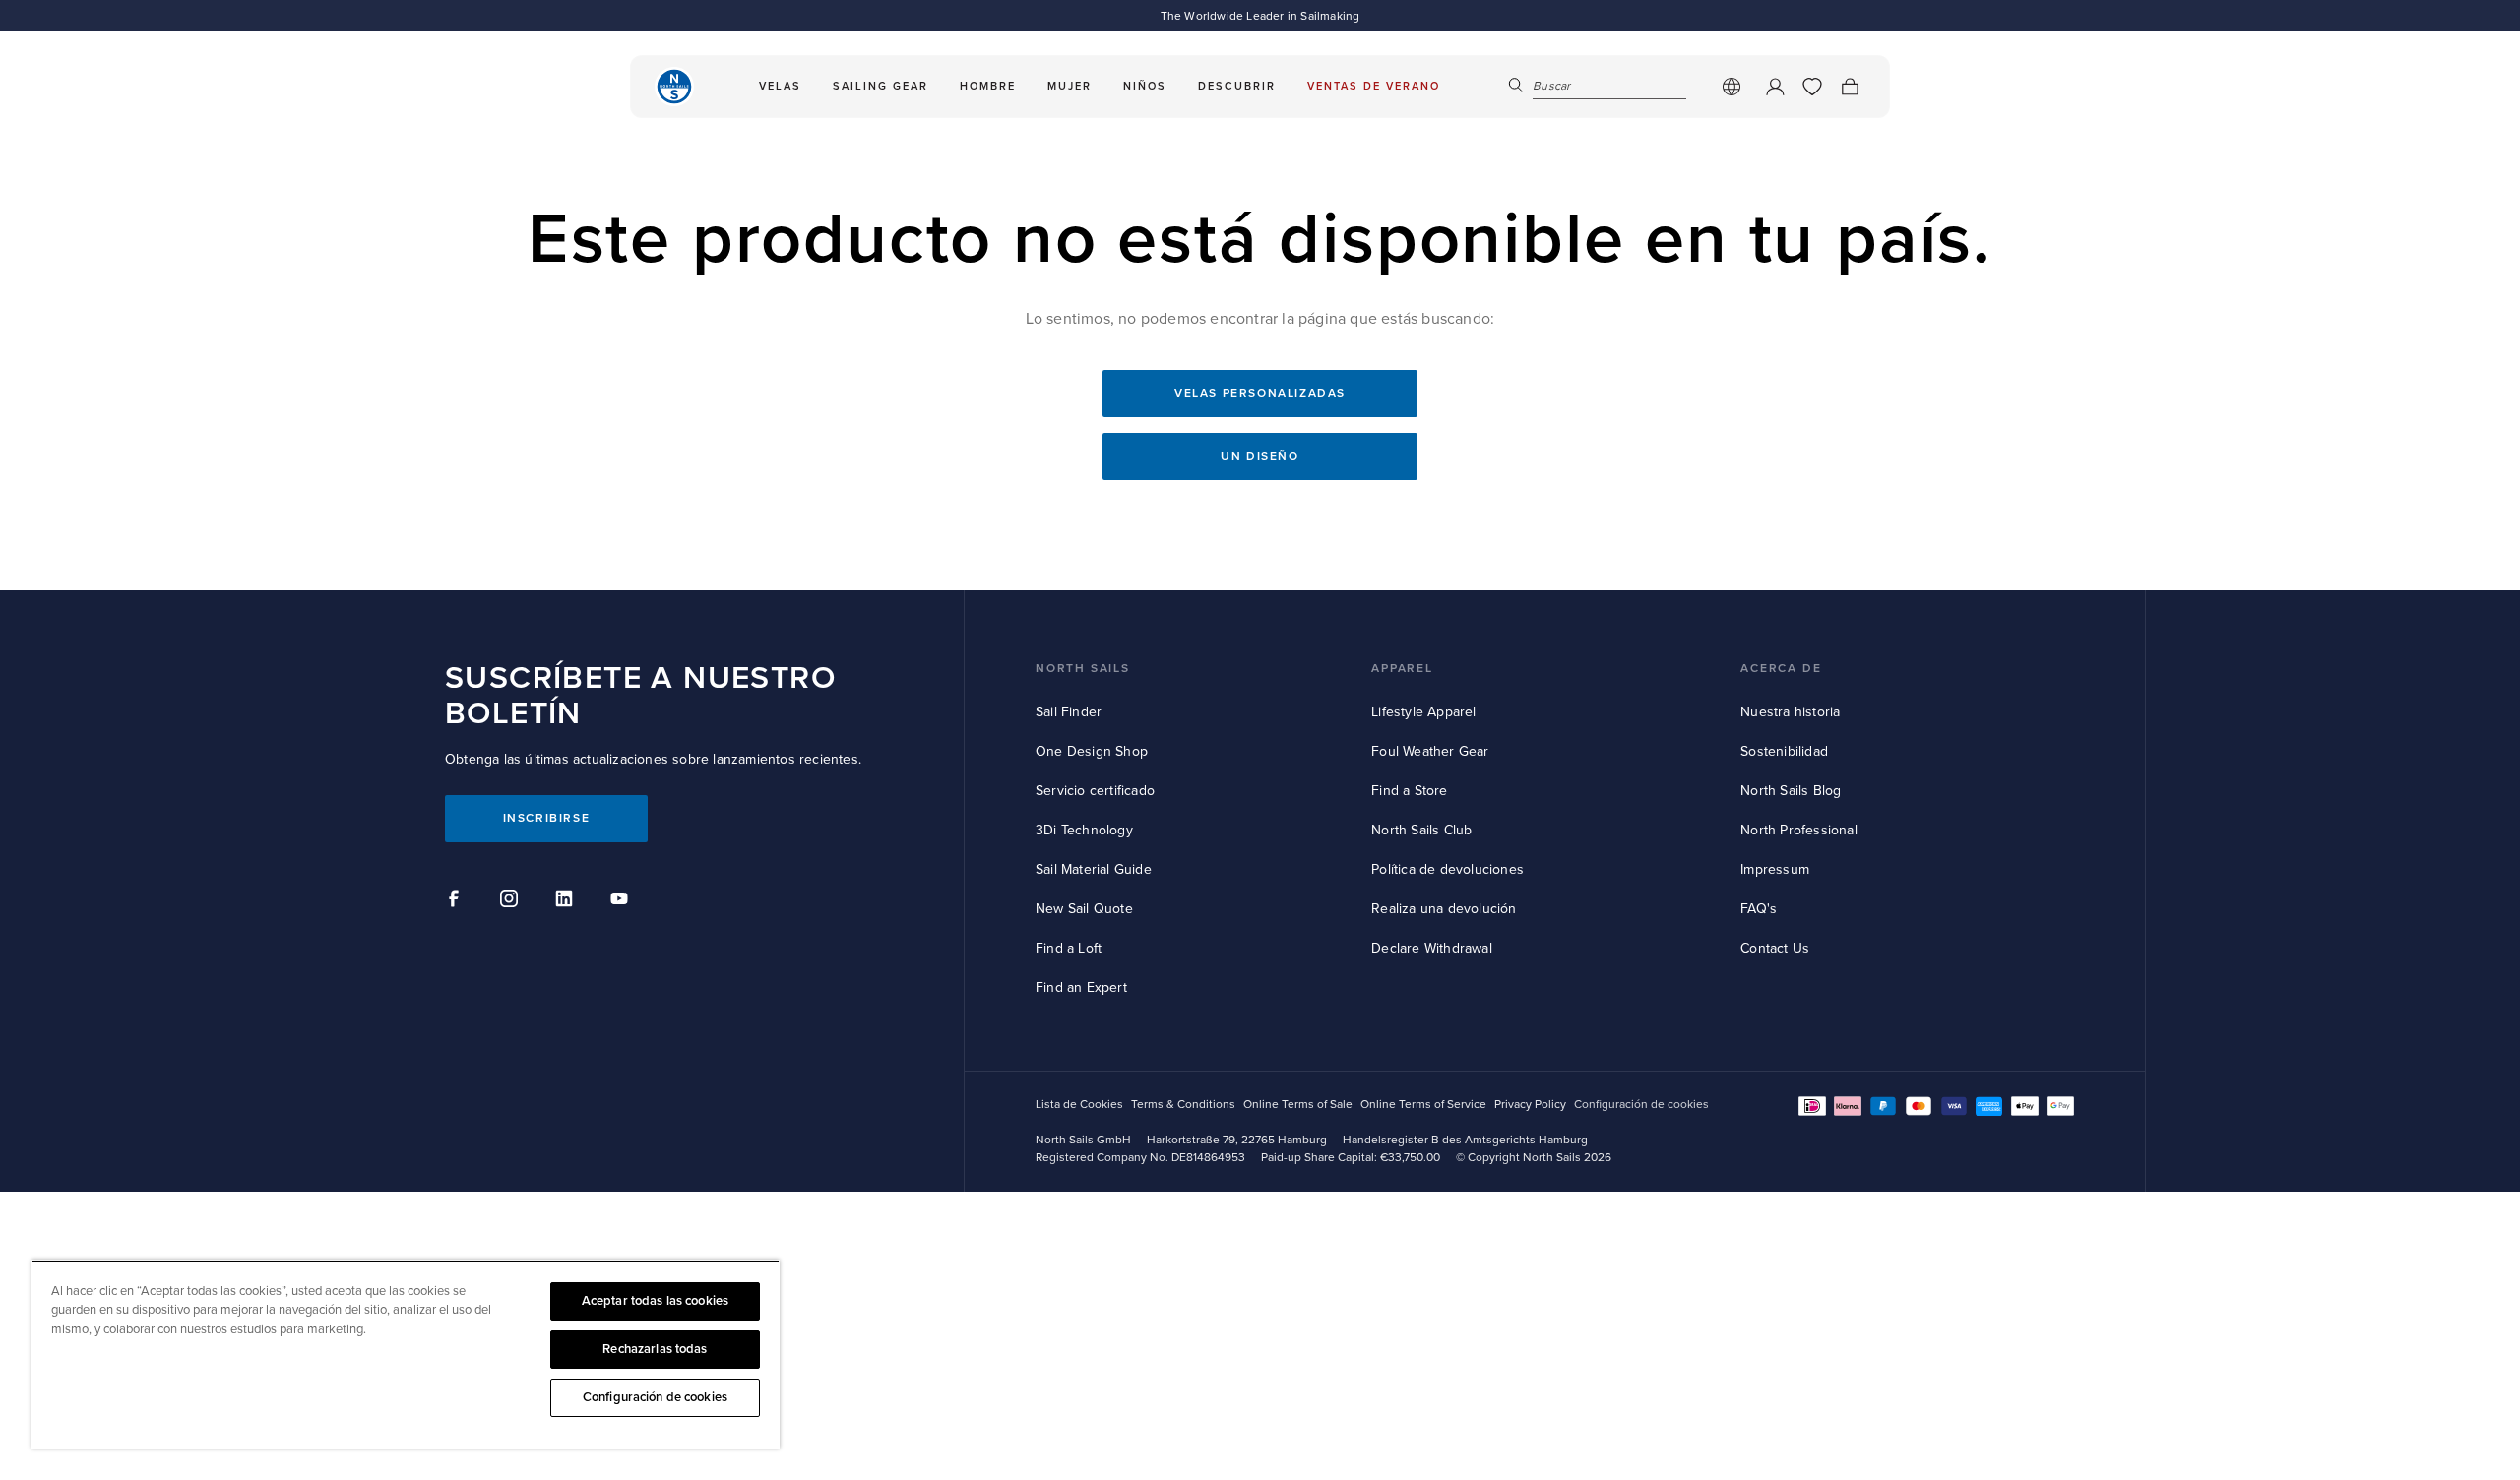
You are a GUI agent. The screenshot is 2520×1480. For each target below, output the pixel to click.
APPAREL (1402, 669)
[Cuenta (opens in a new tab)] (1775, 87)
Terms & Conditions (1183, 1105)
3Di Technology (1084, 830)
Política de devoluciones (1448, 869)
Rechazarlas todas (655, 1349)
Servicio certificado (1095, 791)
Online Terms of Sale (1298, 1105)
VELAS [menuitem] (780, 86)
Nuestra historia (1790, 712)
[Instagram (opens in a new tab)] (512, 901)
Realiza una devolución (1444, 909)
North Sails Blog (1791, 791)
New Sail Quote (1084, 909)
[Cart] (1850, 87)
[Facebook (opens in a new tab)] (457, 901)
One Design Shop (1092, 751)
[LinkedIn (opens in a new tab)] (567, 901)
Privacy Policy (1530, 1105)
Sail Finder (1069, 712)
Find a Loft (1069, 948)
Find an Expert (1081, 987)
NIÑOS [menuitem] (1145, 86)
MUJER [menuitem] (1070, 86)
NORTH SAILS (1083, 669)
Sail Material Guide (1094, 869)
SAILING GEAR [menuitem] (881, 86)
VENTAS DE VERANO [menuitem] (1374, 86)
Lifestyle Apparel (1423, 712)
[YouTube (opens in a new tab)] (622, 901)
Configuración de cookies (655, 1397)
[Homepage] (674, 87)
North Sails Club (1421, 830)
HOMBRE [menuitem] (988, 86)
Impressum (1775, 869)
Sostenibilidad (1784, 751)
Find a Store (1409, 791)
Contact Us (1775, 948)
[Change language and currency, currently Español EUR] (1732, 87)
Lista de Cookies (1079, 1105)
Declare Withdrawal (1432, 948)
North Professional (1799, 830)
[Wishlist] (1812, 87)
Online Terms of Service (1423, 1105)
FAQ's (1759, 909)
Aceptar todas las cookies (655, 1301)
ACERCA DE (1781, 669)
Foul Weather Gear (1430, 751)
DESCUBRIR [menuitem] (1237, 86)
